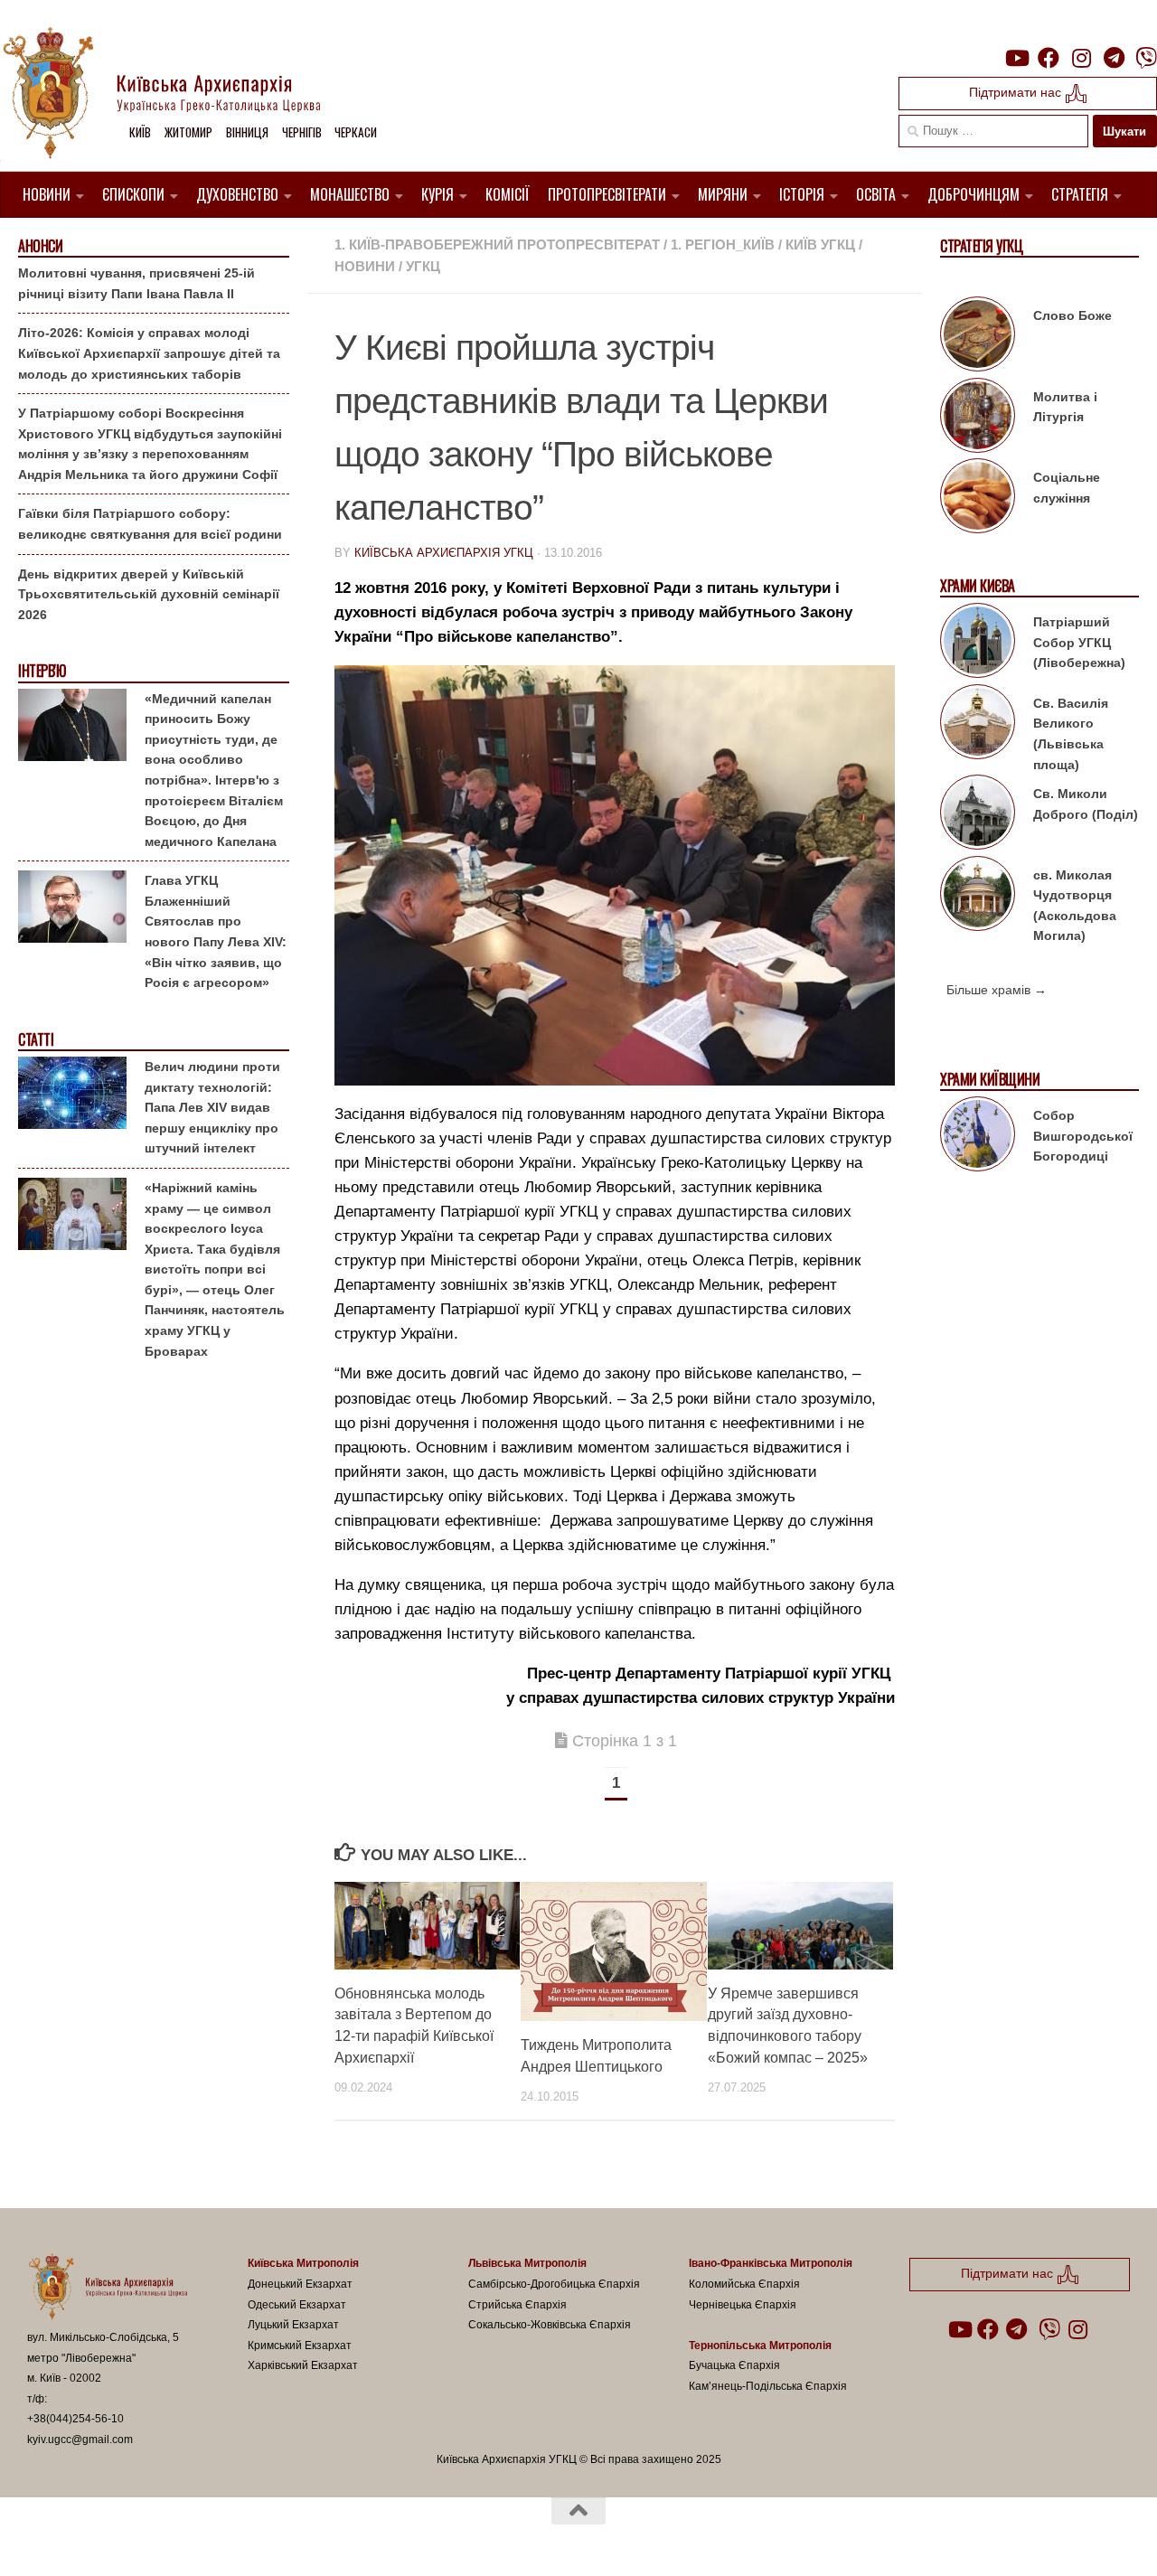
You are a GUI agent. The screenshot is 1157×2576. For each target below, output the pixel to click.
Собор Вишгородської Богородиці (1083, 1136)
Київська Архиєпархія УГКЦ (444, 553)
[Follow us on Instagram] (1081, 58)
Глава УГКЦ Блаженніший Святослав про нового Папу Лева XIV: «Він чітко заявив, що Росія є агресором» (216, 931)
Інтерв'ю (42, 671)
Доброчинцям (974, 194)
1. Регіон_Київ (723, 244)
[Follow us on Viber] (1146, 58)
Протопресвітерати (607, 194)
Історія (802, 194)
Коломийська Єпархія (744, 2284)
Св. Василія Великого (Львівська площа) (1071, 734)
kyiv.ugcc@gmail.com (80, 2440)
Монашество (350, 194)
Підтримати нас (1017, 92)
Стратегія (1080, 194)
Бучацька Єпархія (734, 2365)
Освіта (876, 194)
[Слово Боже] (978, 337)
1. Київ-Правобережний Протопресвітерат (497, 244)
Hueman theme (238, 2539)
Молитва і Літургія (1065, 407)
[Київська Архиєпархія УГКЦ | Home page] (176, 95)
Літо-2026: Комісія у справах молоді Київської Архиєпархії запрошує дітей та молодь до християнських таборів (149, 353)
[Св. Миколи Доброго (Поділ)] (978, 815)
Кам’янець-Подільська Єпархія (768, 2386)
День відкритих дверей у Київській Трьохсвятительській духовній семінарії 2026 (149, 594)
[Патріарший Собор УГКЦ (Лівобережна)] (978, 644)
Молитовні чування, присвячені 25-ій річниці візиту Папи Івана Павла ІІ (136, 283)
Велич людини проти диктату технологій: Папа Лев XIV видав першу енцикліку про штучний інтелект (212, 1107)
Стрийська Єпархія (517, 2305)
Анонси (40, 246)
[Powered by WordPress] (94, 2539)
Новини (47, 194)
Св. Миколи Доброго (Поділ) (1086, 804)
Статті (36, 1040)
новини (365, 266)
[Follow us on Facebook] (1049, 58)
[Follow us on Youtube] (1016, 58)
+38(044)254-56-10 (75, 2419)
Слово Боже (1072, 315)
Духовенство (237, 194)
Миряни (723, 194)
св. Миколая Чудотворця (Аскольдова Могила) (1075, 906)
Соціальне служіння (1067, 488)
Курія (437, 194)
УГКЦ (423, 266)
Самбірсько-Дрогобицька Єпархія (554, 2284)
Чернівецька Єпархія (743, 2305)
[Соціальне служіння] (978, 499)
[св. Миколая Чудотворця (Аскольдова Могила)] (978, 897)
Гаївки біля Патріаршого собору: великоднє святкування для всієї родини (150, 524)
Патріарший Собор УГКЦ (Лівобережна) (1079, 642)
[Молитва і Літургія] (978, 418)
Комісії (508, 194)
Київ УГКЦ (820, 244)
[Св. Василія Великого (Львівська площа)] (978, 725)
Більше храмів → (997, 990)
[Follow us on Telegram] (1114, 58)
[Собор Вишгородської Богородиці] (978, 1137)
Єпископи (133, 194)
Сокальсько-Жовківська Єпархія (550, 2325)
